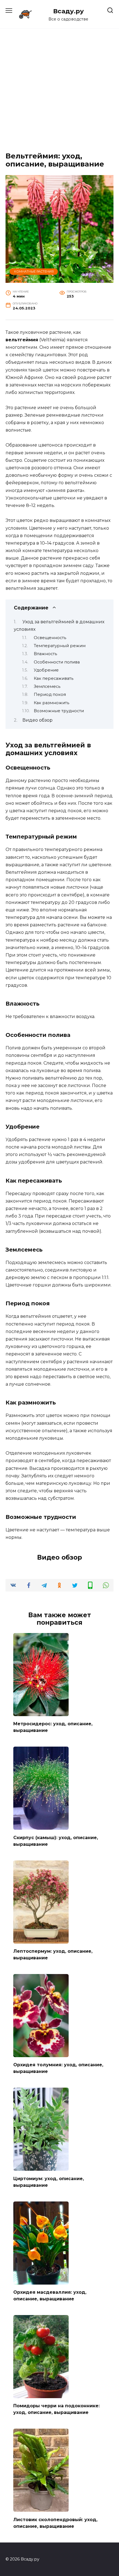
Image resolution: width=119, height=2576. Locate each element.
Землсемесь (47, 686)
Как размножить (51, 703)
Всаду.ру (68, 11)
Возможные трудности (59, 711)
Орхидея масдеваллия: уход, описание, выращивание (50, 2296)
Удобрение (46, 670)
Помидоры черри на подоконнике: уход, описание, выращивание (56, 2409)
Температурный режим (60, 646)
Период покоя (50, 694)
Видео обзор (37, 720)
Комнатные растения (34, 271)
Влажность (45, 654)
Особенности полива (57, 662)
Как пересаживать (54, 678)
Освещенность (50, 638)
